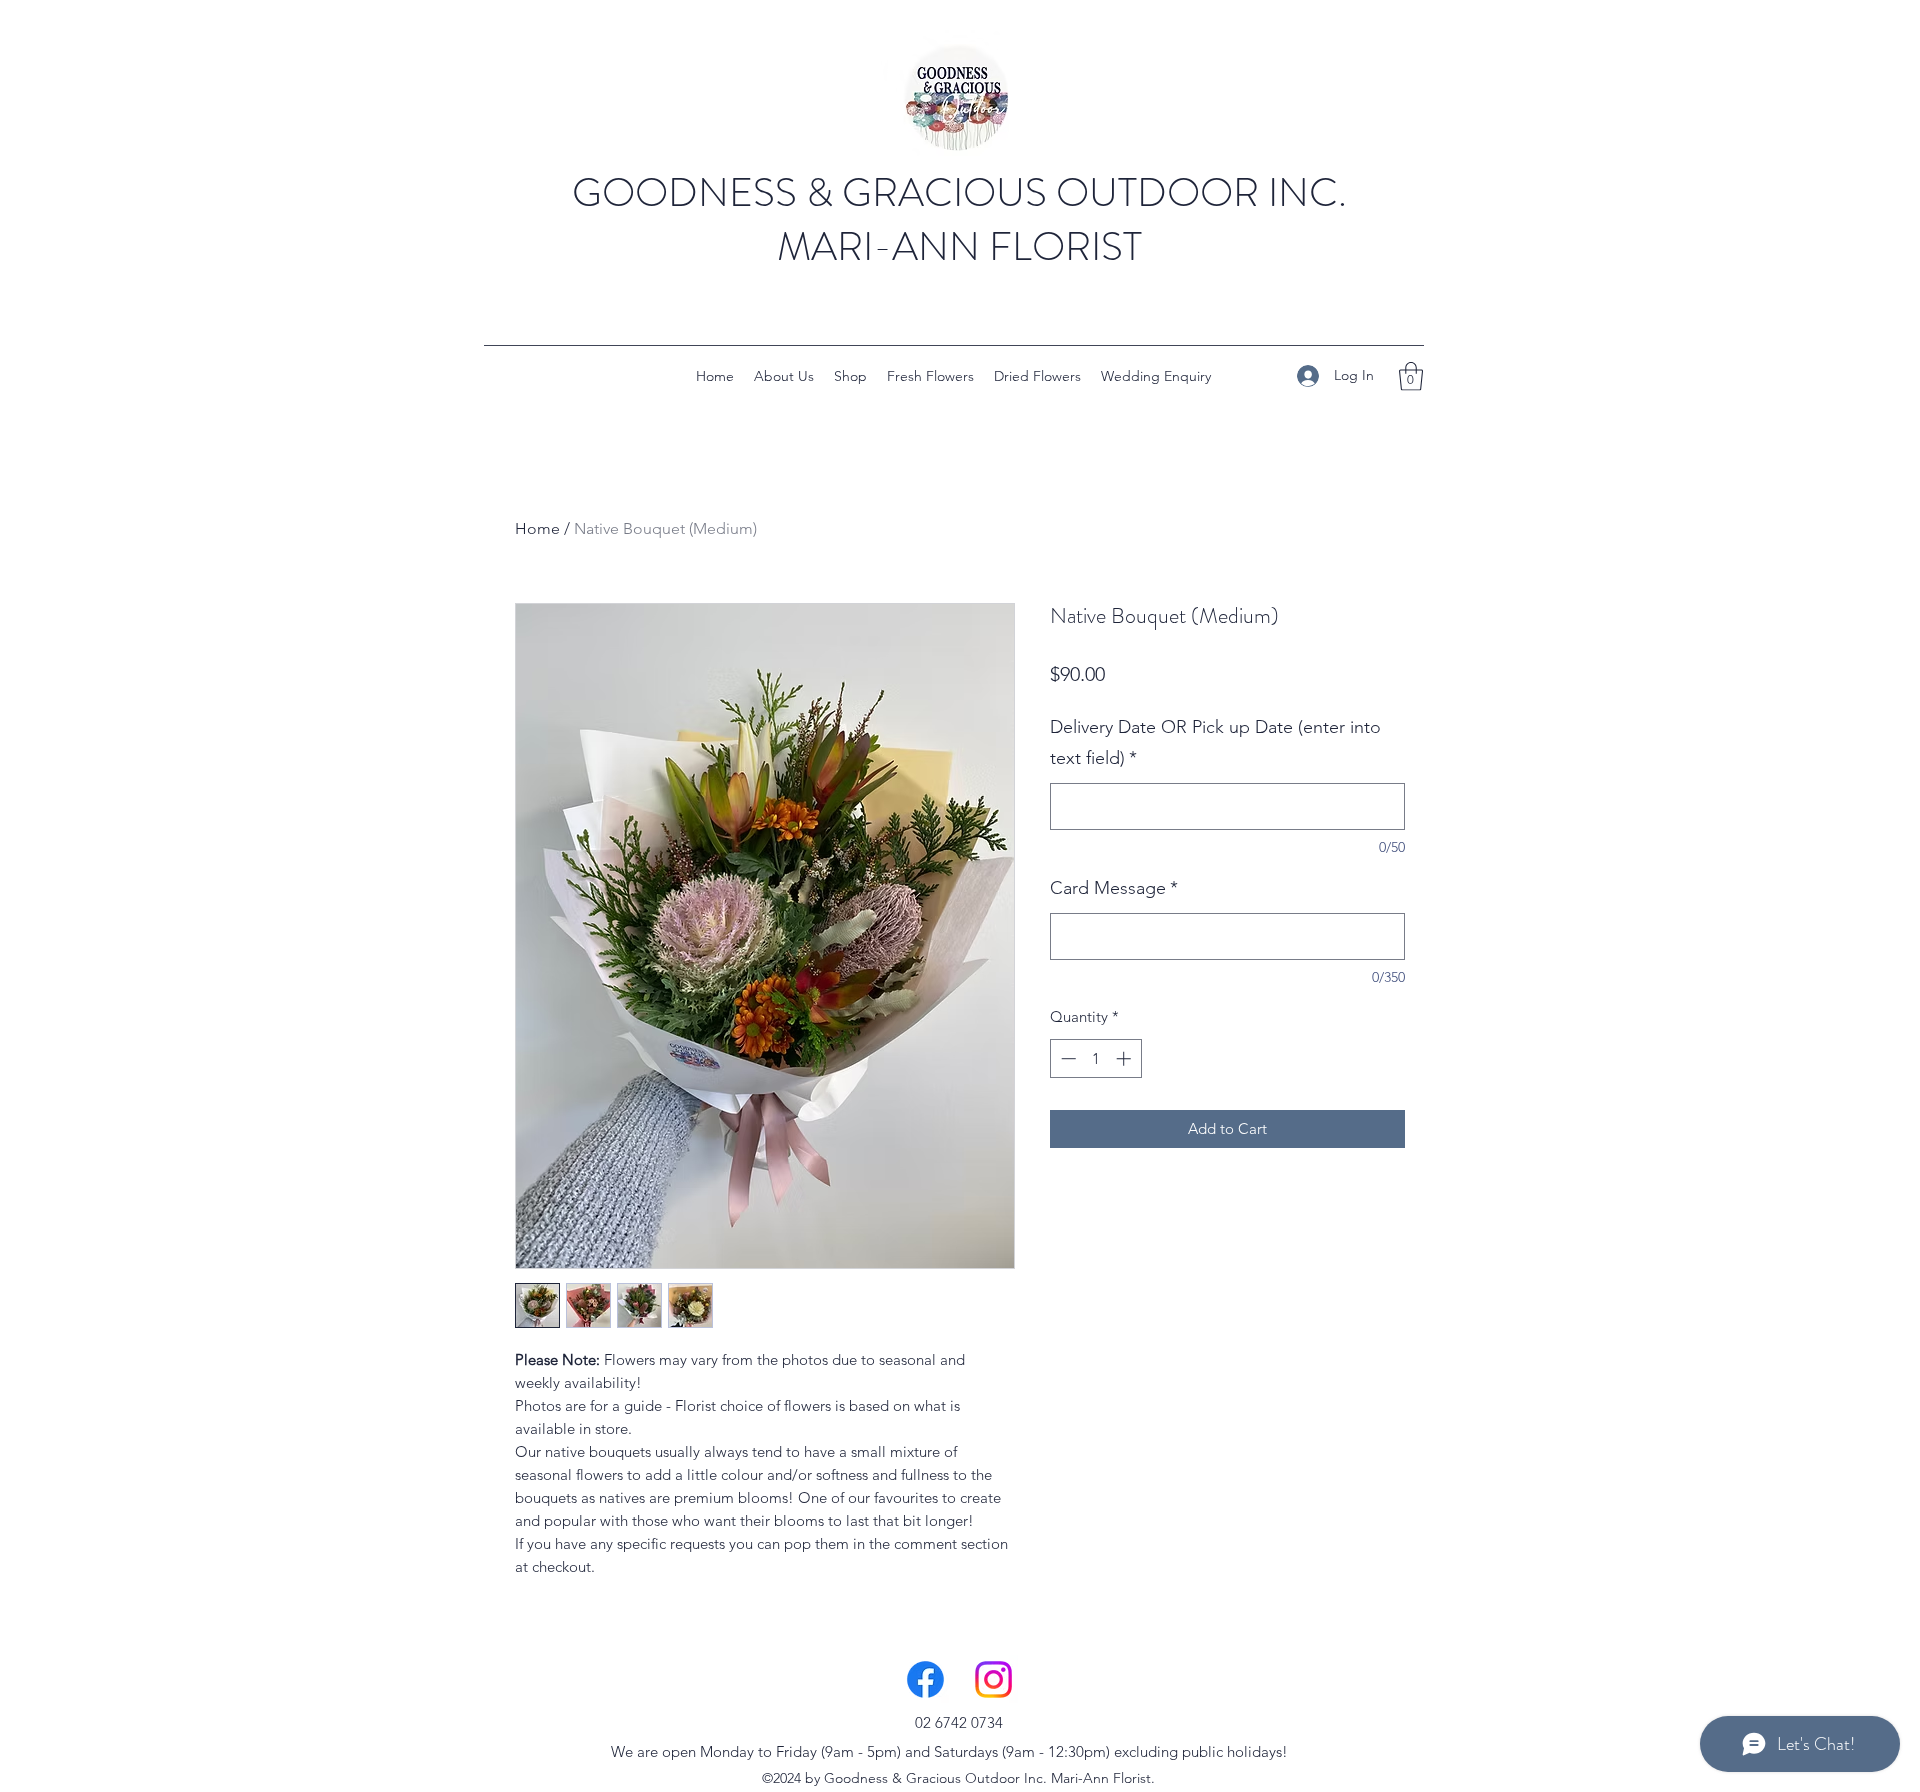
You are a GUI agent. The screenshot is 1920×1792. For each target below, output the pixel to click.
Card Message (1114, 888)
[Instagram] (993, 1679)
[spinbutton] (1095, 1058)
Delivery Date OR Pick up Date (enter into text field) (1215, 743)
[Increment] (1125, 1058)
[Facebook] (925, 1679)
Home (537, 528)
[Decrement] (1066, 1058)
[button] (1411, 376)
